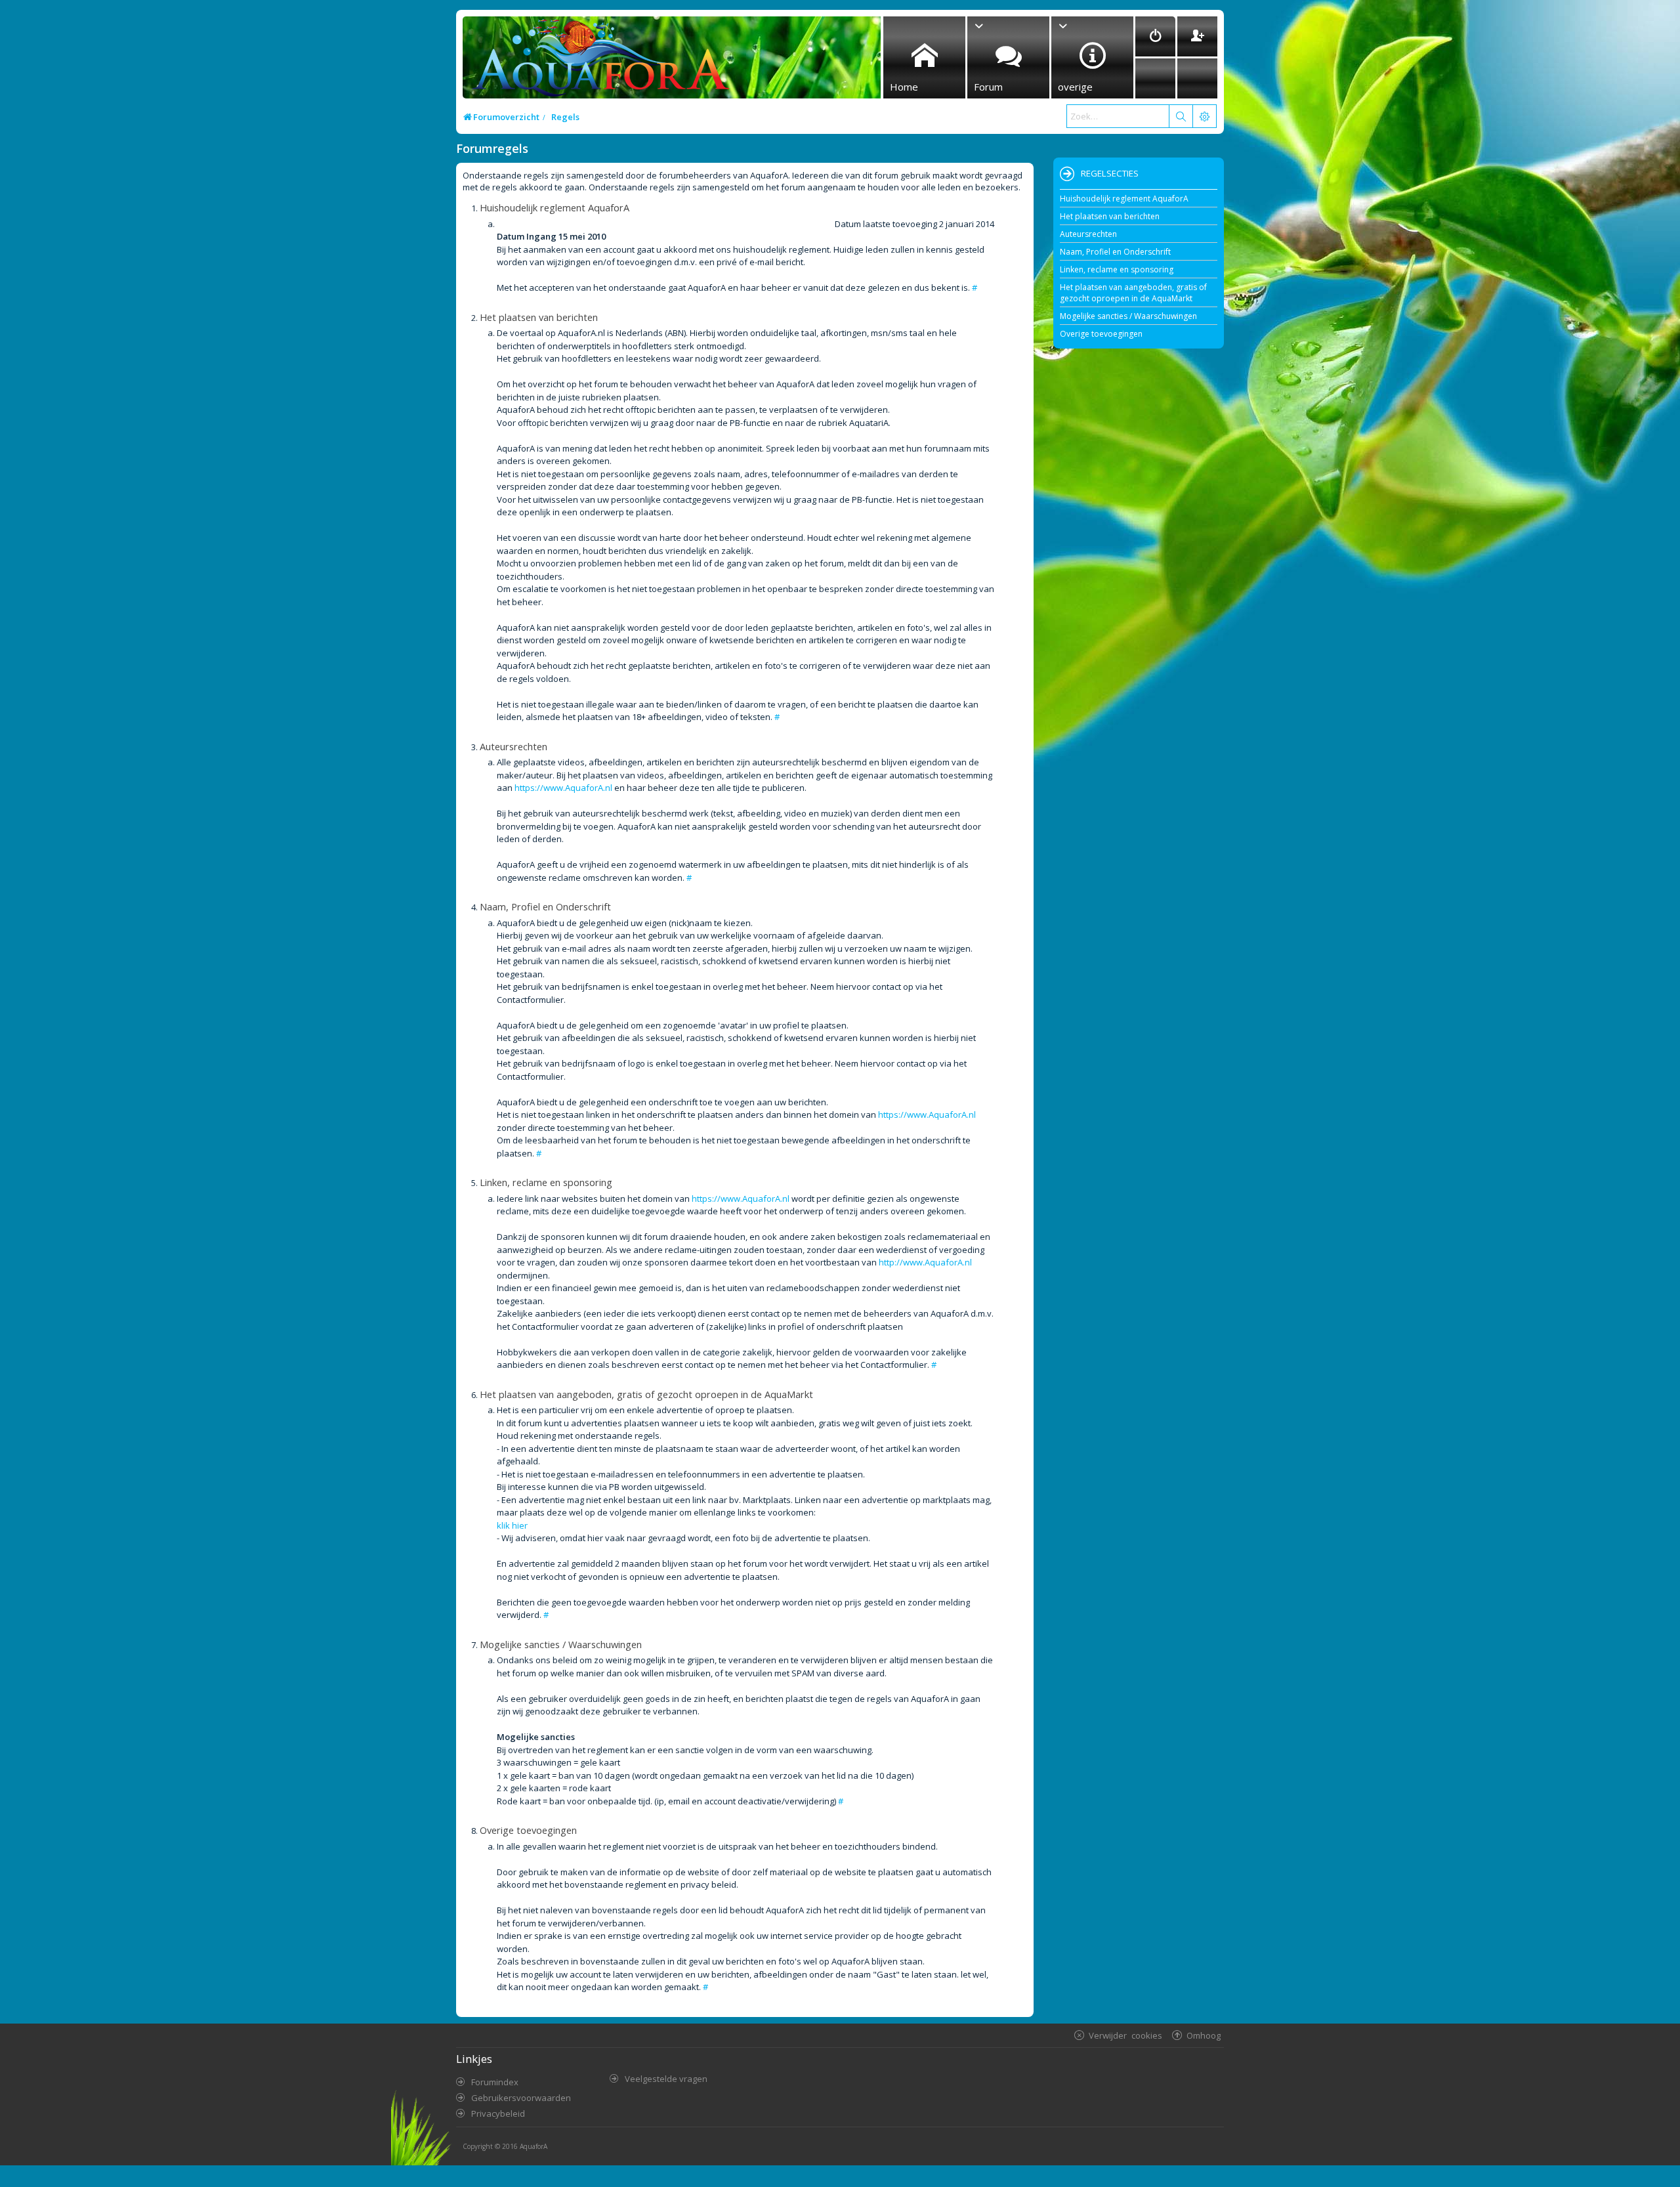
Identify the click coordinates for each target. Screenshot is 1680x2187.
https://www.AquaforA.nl (563, 788)
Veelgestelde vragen (666, 2079)
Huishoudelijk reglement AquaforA (1124, 199)
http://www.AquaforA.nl (925, 1262)
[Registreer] (1197, 36)
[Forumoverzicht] (598, 61)
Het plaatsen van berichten (1110, 216)
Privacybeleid (498, 2113)
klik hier (512, 1525)
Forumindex (495, 2082)
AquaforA (534, 2146)
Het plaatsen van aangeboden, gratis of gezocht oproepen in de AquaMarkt (1133, 293)
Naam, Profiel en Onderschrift (1115, 252)
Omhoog (1204, 2035)
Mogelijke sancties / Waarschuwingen (1128, 316)
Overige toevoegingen (1101, 334)
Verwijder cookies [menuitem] (1125, 2035)
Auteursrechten (1088, 234)
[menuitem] (1155, 36)
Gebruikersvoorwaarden (521, 2098)
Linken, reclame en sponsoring (1117, 269)
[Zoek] (1181, 116)
